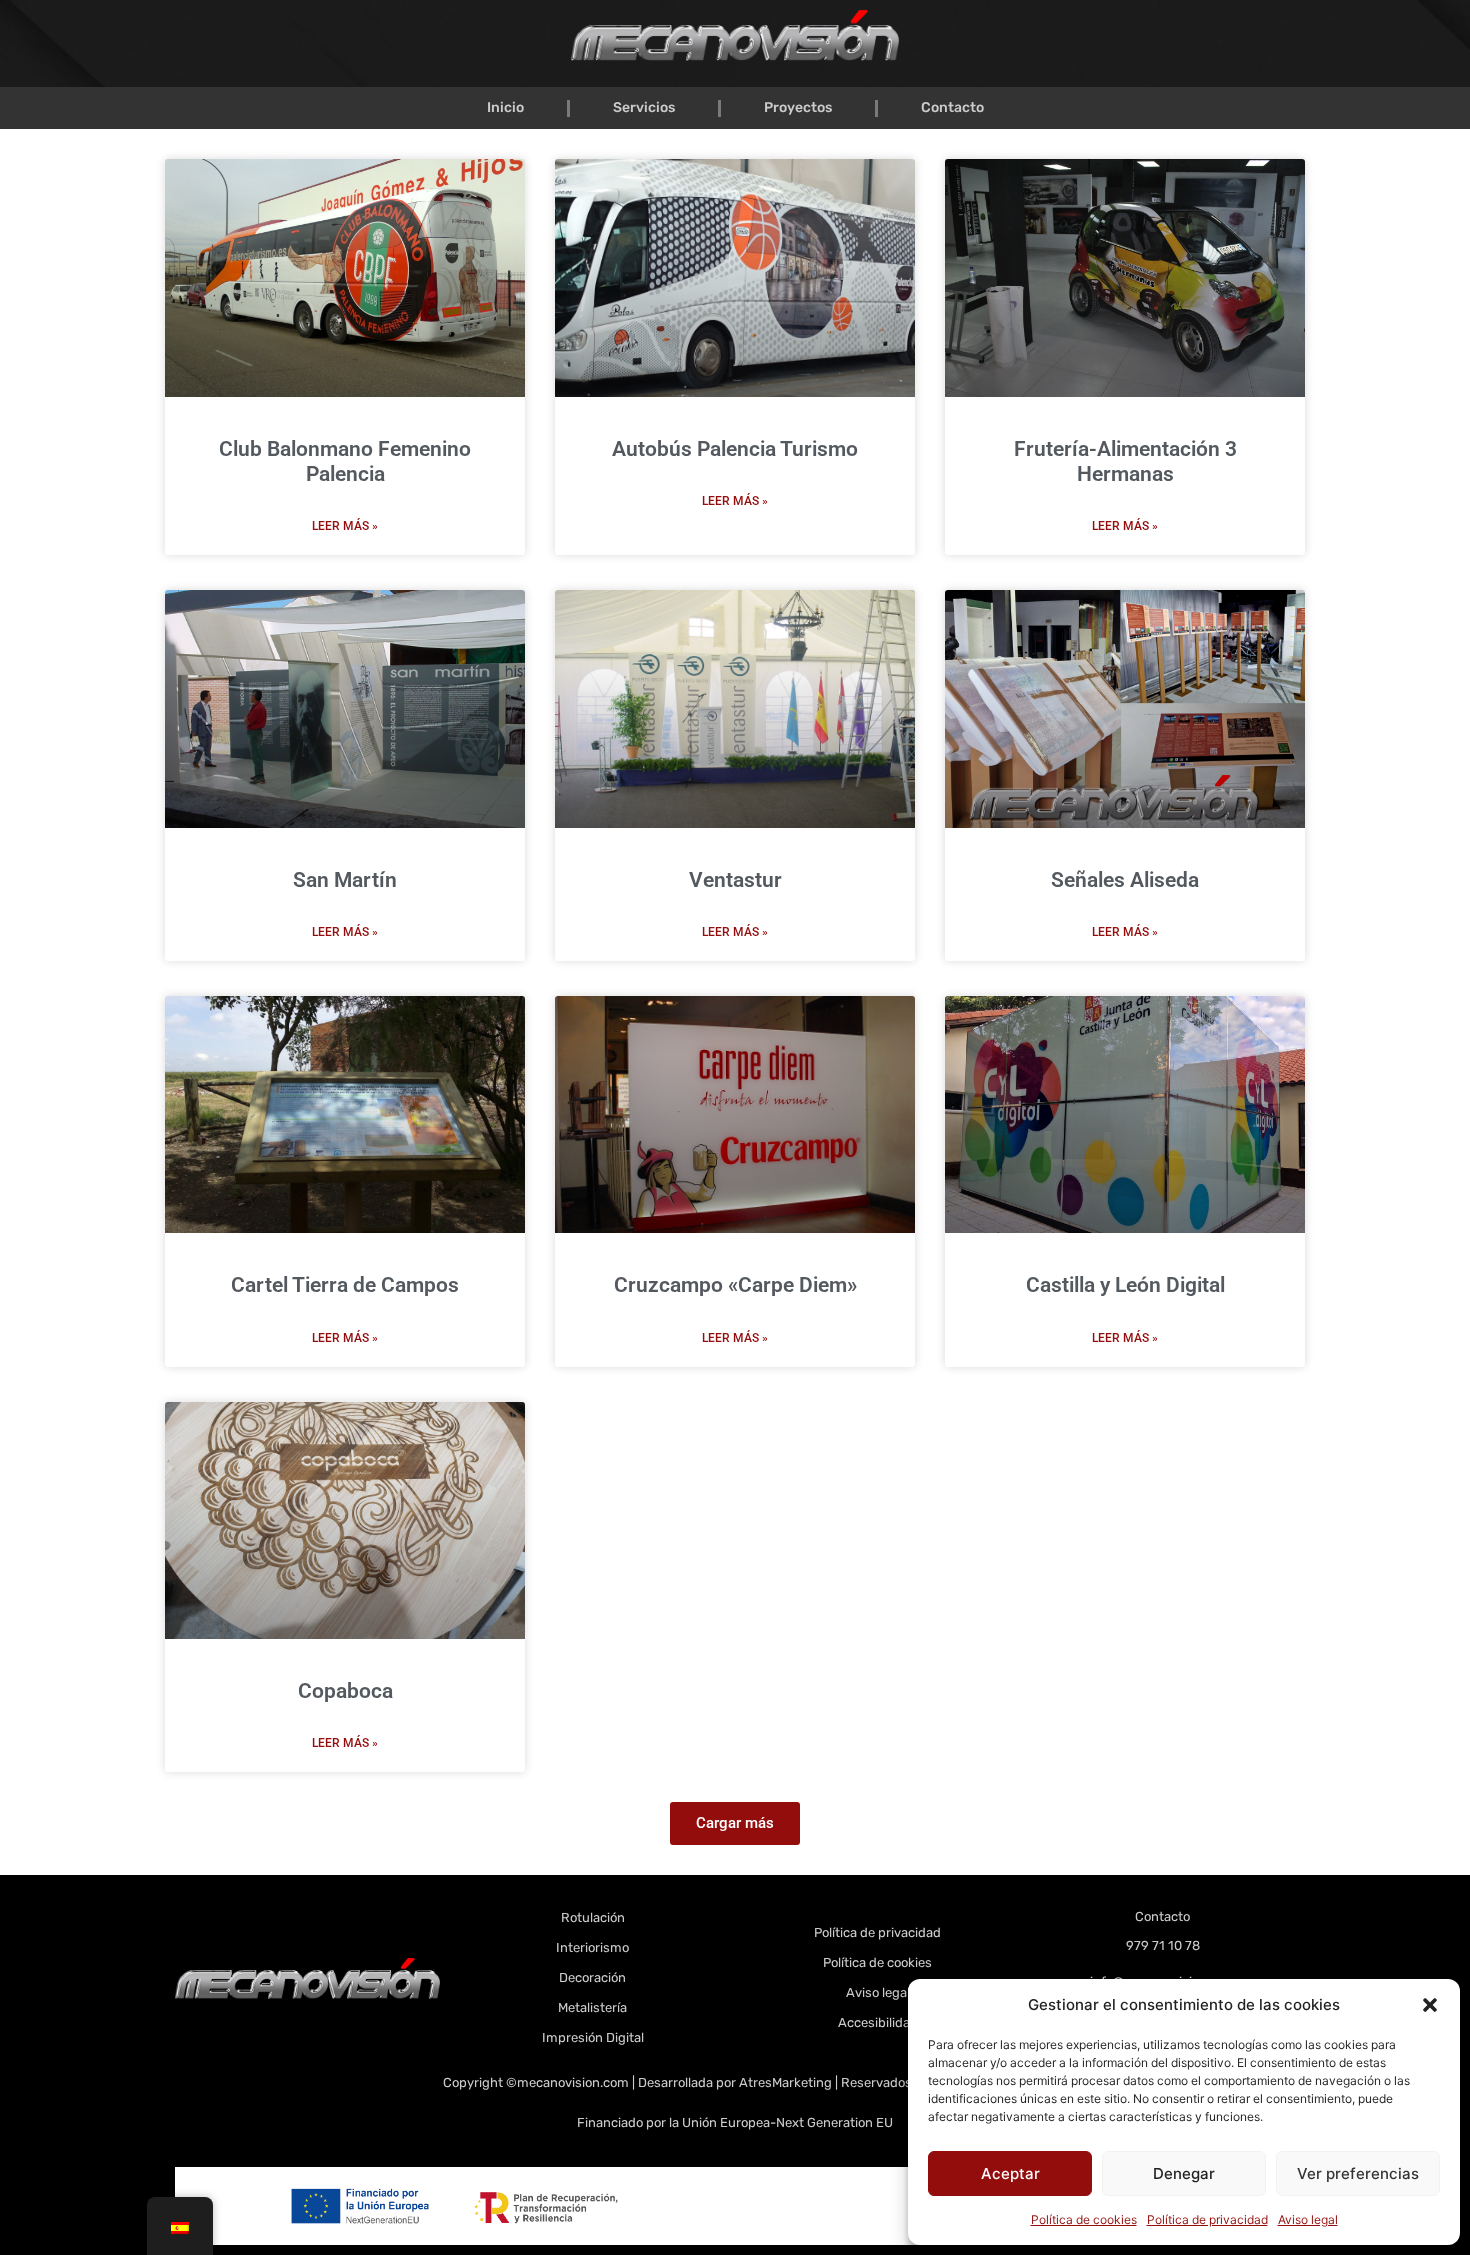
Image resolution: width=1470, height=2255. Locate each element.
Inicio (505, 107)
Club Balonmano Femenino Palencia (345, 461)
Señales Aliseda (1125, 880)
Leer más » (345, 526)
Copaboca (345, 1691)
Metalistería (592, 2007)
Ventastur (735, 880)
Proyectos (798, 107)
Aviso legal (1308, 2219)
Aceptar (1010, 2173)
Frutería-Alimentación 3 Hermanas (1125, 461)
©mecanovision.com (569, 2082)
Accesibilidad (878, 2022)
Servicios (644, 107)
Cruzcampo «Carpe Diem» (735, 1285)
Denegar (1184, 2173)
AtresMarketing (785, 2082)
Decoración (592, 1977)
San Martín (345, 880)
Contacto (952, 107)
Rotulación (593, 1917)
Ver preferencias (1358, 2173)
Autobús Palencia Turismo (735, 449)
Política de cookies (1084, 2219)
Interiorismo (592, 1947)
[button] (1430, 2005)
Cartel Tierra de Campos (345, 1285)
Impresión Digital (593, 2037)
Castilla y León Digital (1125, 1285)
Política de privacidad (1207, 2219)
